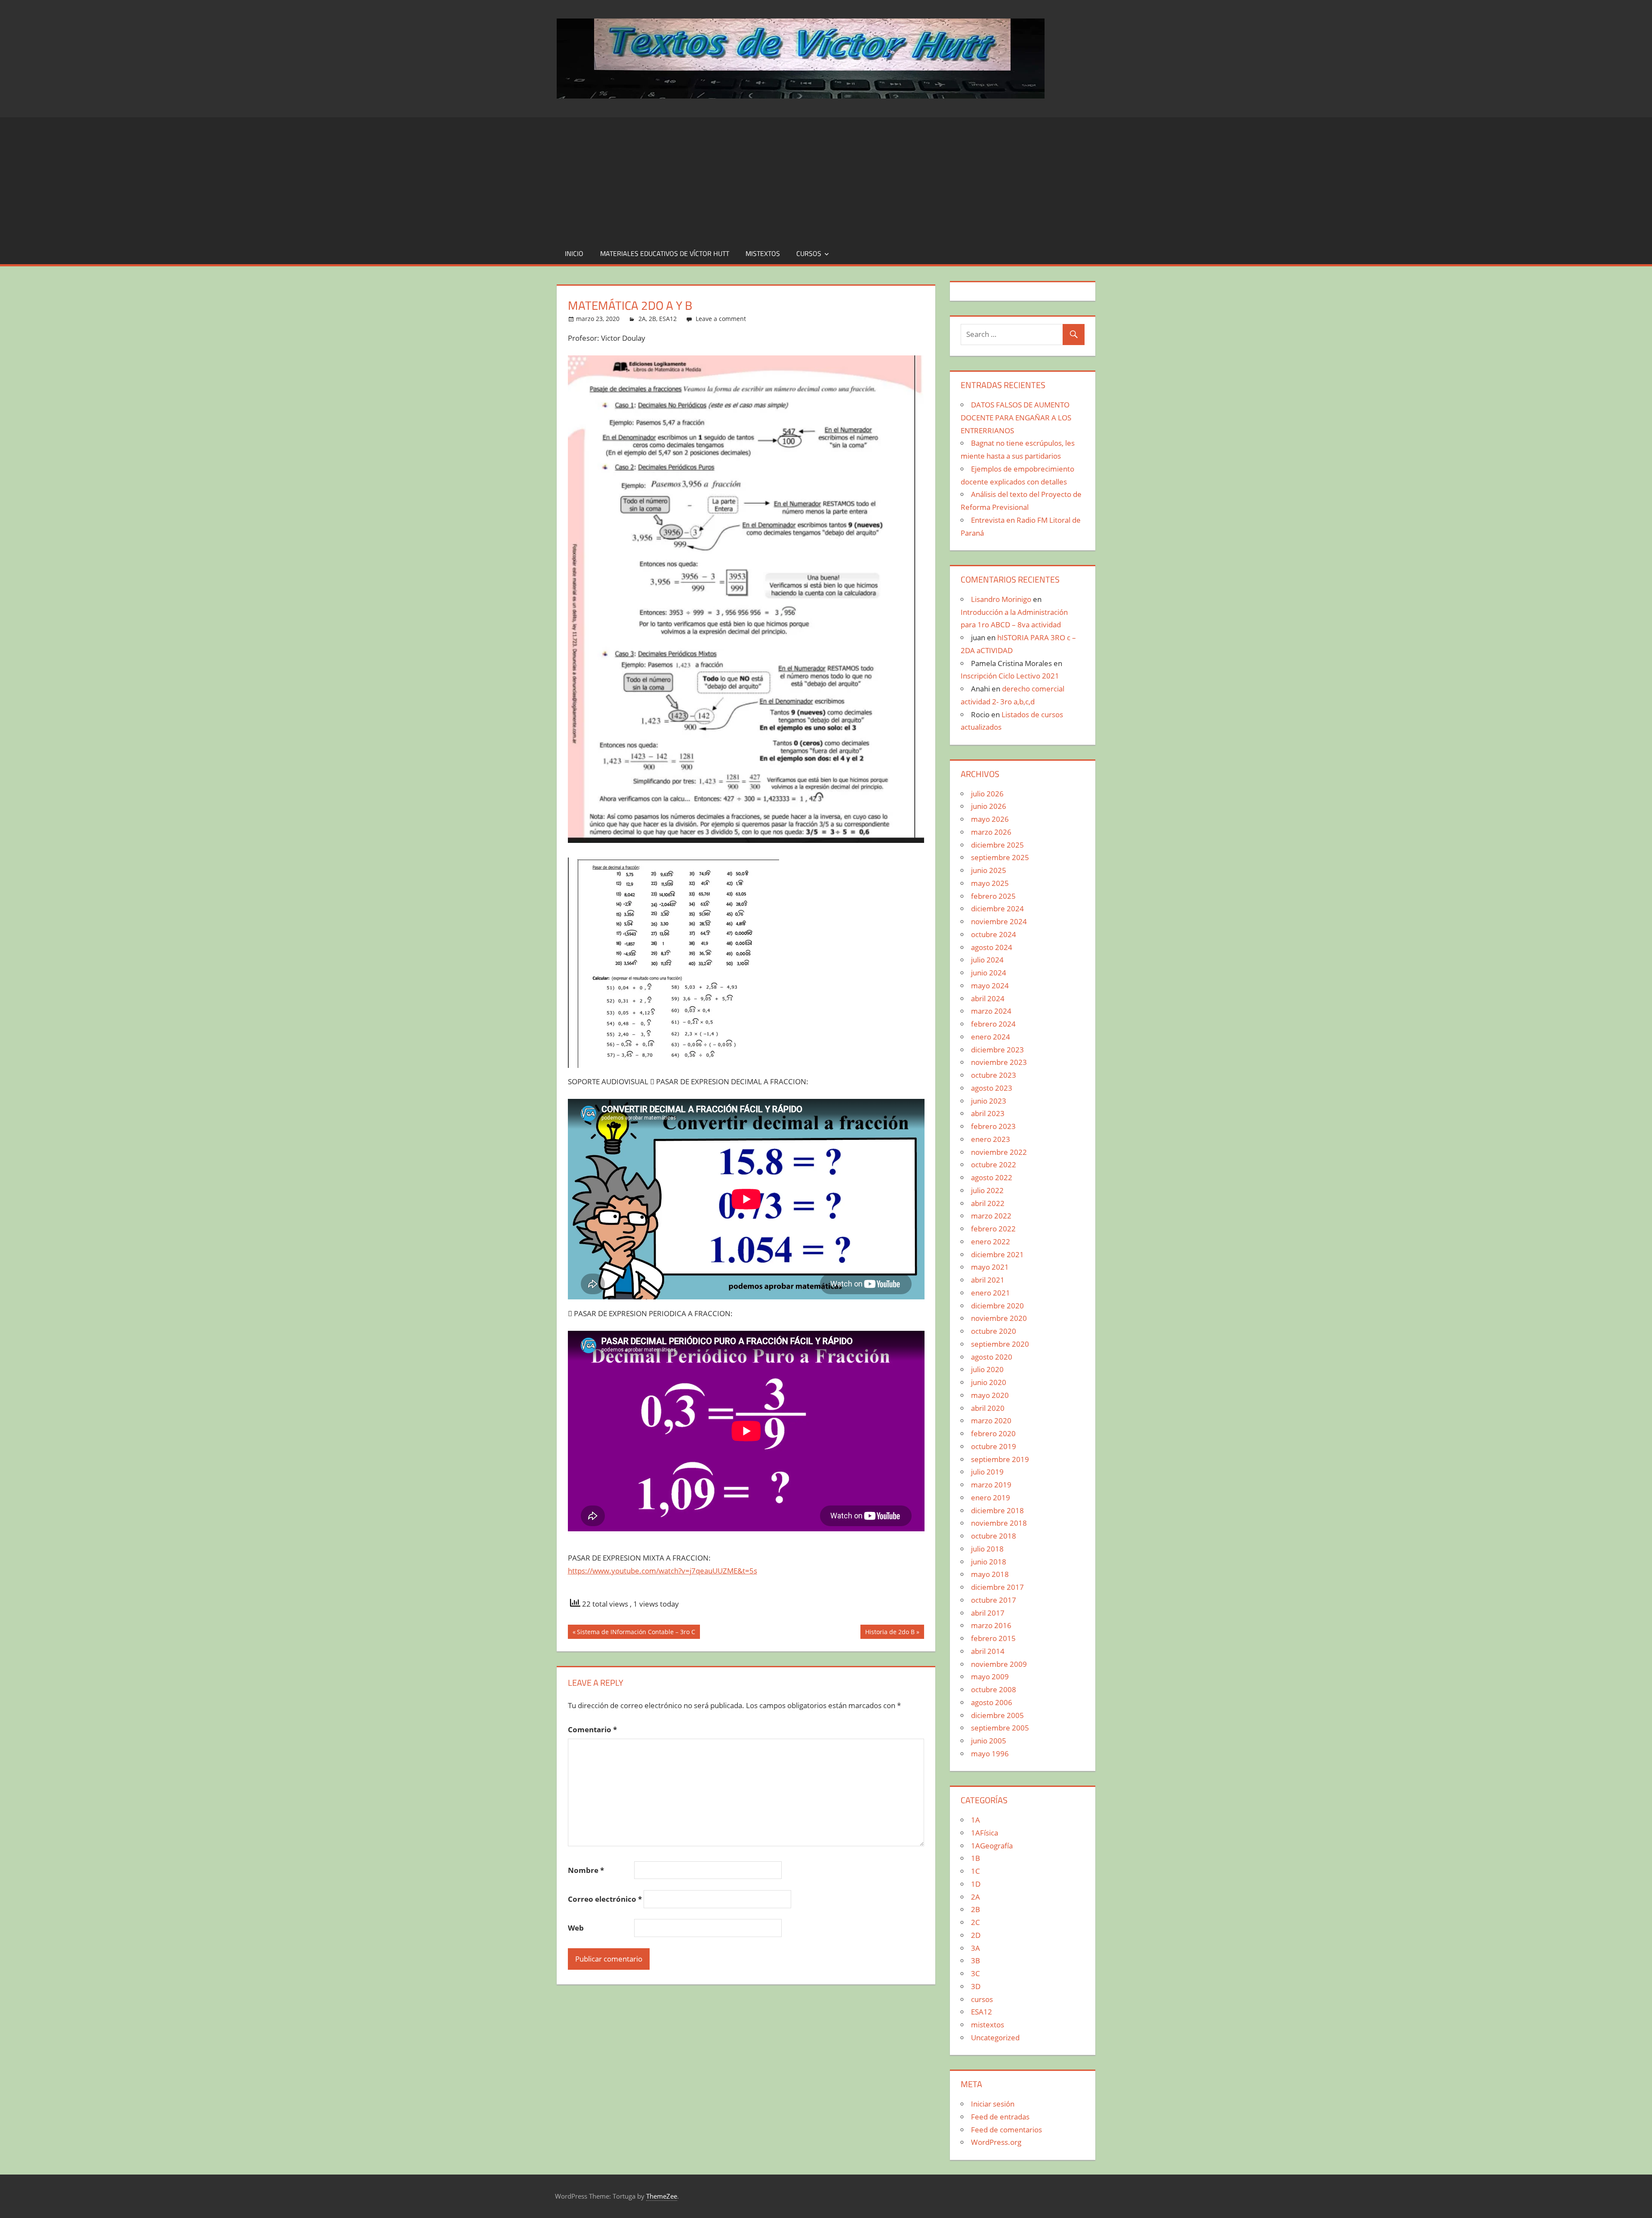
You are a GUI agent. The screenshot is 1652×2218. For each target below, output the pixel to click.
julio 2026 (987, 794)
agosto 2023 (992, 1088)
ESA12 (668, 319)
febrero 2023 (993, 1126)
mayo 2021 (990, 1267)
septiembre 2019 (1000, 1459)
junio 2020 (989, 1382)
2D (976, 1935)
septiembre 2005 (1000, 1728)
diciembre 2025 (997, 845)
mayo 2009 (990, 1677)
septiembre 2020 (1000, 1344)
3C (975, 1973)
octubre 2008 (994, 1689)
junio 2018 (989, 1562)
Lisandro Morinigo (1001, 599)
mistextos (763, 253)
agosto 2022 (992, 1177)
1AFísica (985, 1833)
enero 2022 (991, 1242)
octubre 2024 (994, 934)
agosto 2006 (992, 1702)
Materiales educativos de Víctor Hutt (665, 253)
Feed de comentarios (1006, 2130)
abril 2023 (988, 1113)
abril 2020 (988, 1408)
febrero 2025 (993, 896)
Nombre (586, 1870)
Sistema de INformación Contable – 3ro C (636, 1633)
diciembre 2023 (997, 1050)
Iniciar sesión (993, 2104)
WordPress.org (996, 2142)
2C (975, 1922)
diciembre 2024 (997, 908)
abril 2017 (988, 1613)
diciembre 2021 (997, 1254)
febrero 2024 (993, 1024)
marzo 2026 (991, 832)
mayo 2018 (990, 1574)
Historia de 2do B (890, 1633)
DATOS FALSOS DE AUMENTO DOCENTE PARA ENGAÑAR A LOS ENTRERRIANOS (1016, 418)
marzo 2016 (991, 1625)
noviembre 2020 (999, 1318)
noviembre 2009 (999, 1664)
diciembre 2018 (997, 1510)
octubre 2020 (994, 1331)
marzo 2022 (991, 1216)
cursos (809, 253)
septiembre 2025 (1000, 857)
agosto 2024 (992, 947)
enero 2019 (991, 1498)
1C (975, 1871)
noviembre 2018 (999, 1523)
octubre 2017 (994, 1600)
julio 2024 (987, 960)
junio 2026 (989, 806)
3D (976, 1986)
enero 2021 (991, 1293)
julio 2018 (987, 1549)
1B (975, 1858)
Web (576, 1928)
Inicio (574, 253)
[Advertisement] (826, 178)
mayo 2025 (990, 883)
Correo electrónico (605, 1899)
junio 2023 (989, 1101)
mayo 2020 (990, 1395)
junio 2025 (989, 870)
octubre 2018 (994, 1536)
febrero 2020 (993, 1433)
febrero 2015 (993, 1638)
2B (652, 319)
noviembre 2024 (999, 921)
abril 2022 (988, 1203)
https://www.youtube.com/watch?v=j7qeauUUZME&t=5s (663, 1571)
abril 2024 (988, 998)
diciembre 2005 (997, 1715)
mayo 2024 (990, 986)
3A (975, 1948)
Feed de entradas (1000, 2117)
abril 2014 (988, 1651)
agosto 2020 (992, 1357)
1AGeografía (992, 1846)
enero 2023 (991, 1139)
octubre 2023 (994, 1075)
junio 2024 (989, 973)
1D (976, 1884)
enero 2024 (991, 1037)
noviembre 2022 (999, 1152)
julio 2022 (987, 1190)
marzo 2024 (991, 1011)
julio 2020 (987, 1369)
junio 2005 (989, 1741)
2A (642, 319)
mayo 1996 (990, 1754)
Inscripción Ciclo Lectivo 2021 (1010, 676)
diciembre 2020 (997, 1306)
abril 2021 (988, 1280)
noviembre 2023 (999, 1062)
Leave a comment (721, 319)
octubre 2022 (994, 1165)
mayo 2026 (990, 819)
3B (975, 1960)
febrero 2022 (993, 1229)
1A (975, 1820)
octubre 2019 (994, 1446)
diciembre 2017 (997, 1587)
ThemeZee (662, 2196)
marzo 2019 (991, 1485)
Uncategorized (995, 2038)
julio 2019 (987, 1472)
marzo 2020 (991, 1421)
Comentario (592, 1729)
